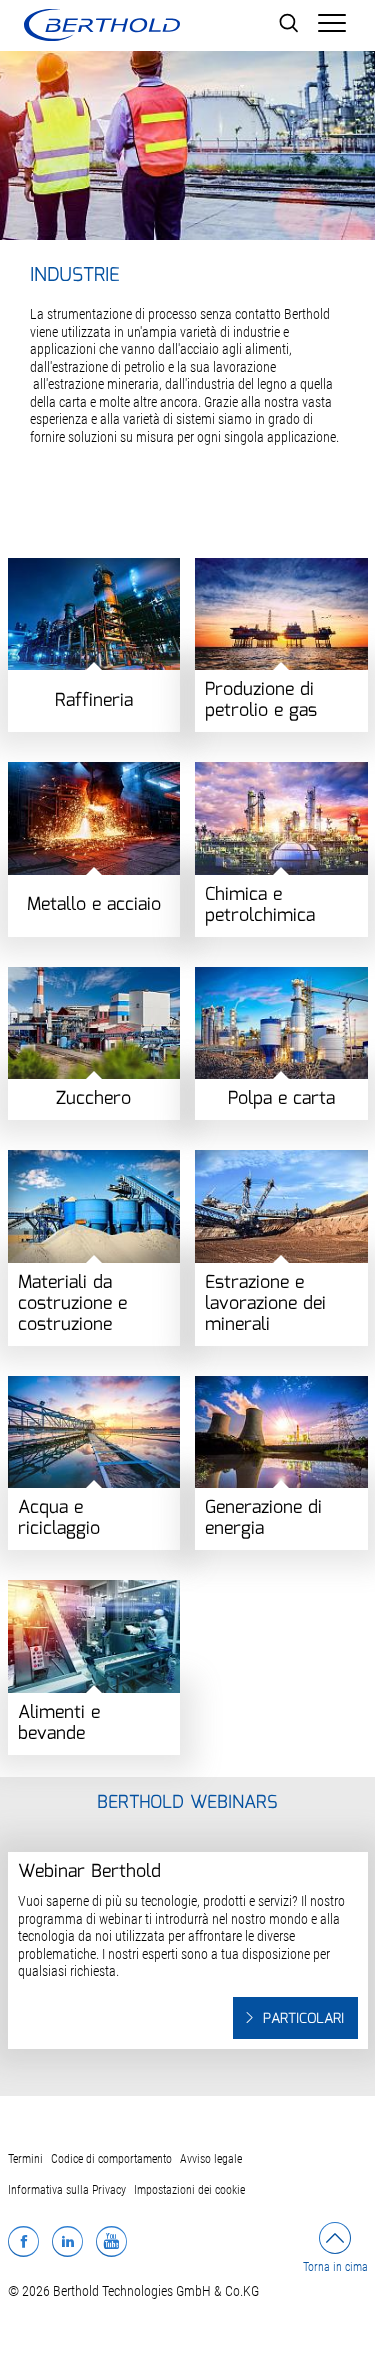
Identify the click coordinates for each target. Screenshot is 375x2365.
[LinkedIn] (67, 2241)
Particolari (303, 2019)
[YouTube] (111, 2241)
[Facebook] (23, 2241)
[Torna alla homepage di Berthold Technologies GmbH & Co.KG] (102, 25)
